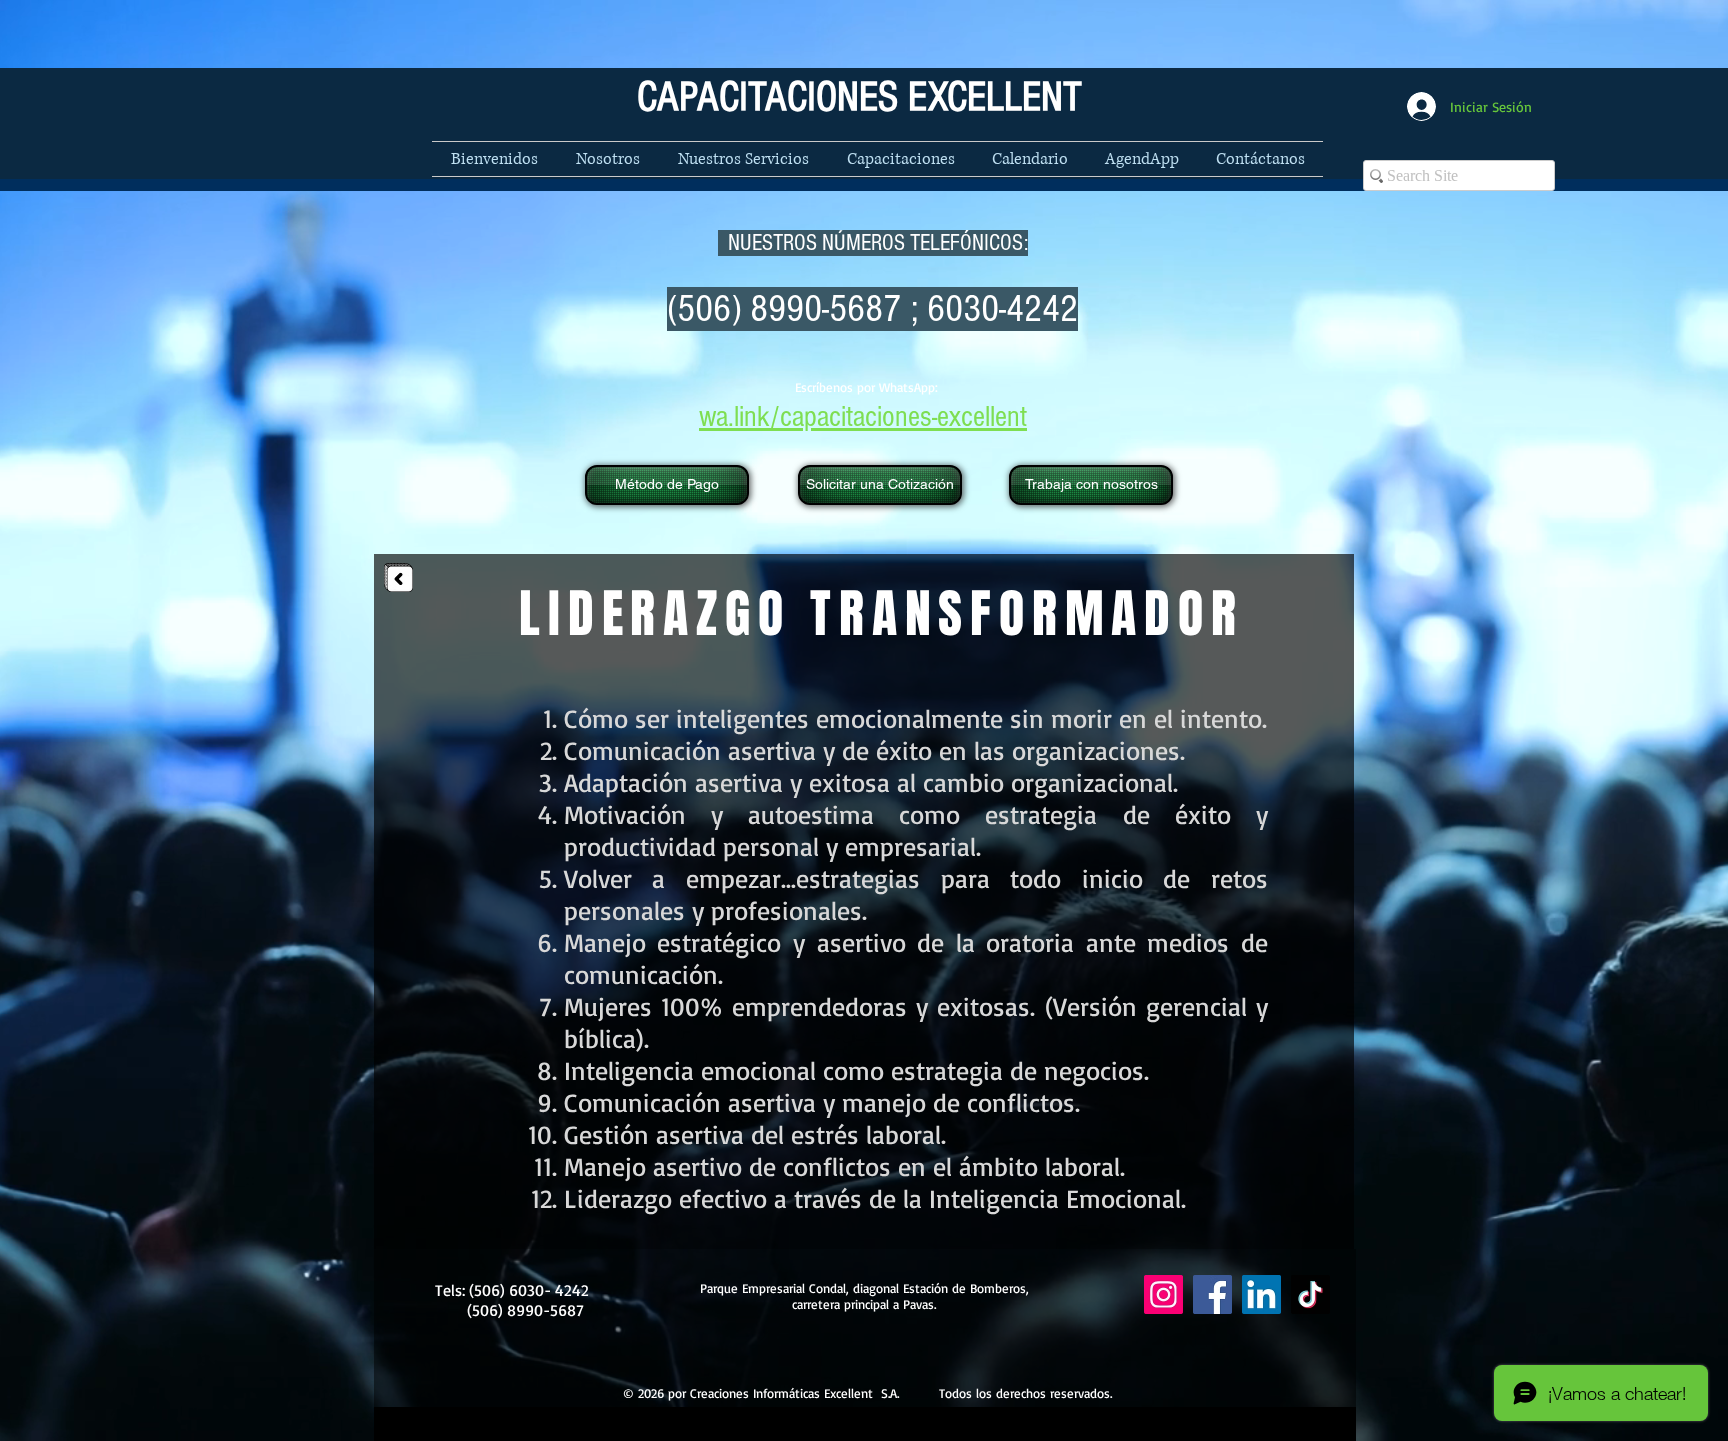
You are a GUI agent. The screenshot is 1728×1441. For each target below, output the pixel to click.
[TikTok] (1310, 1294)
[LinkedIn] (1261, 1294)
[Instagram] (1163, 1294)
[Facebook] (1212, 1294)
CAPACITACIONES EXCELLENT (859, 97)
